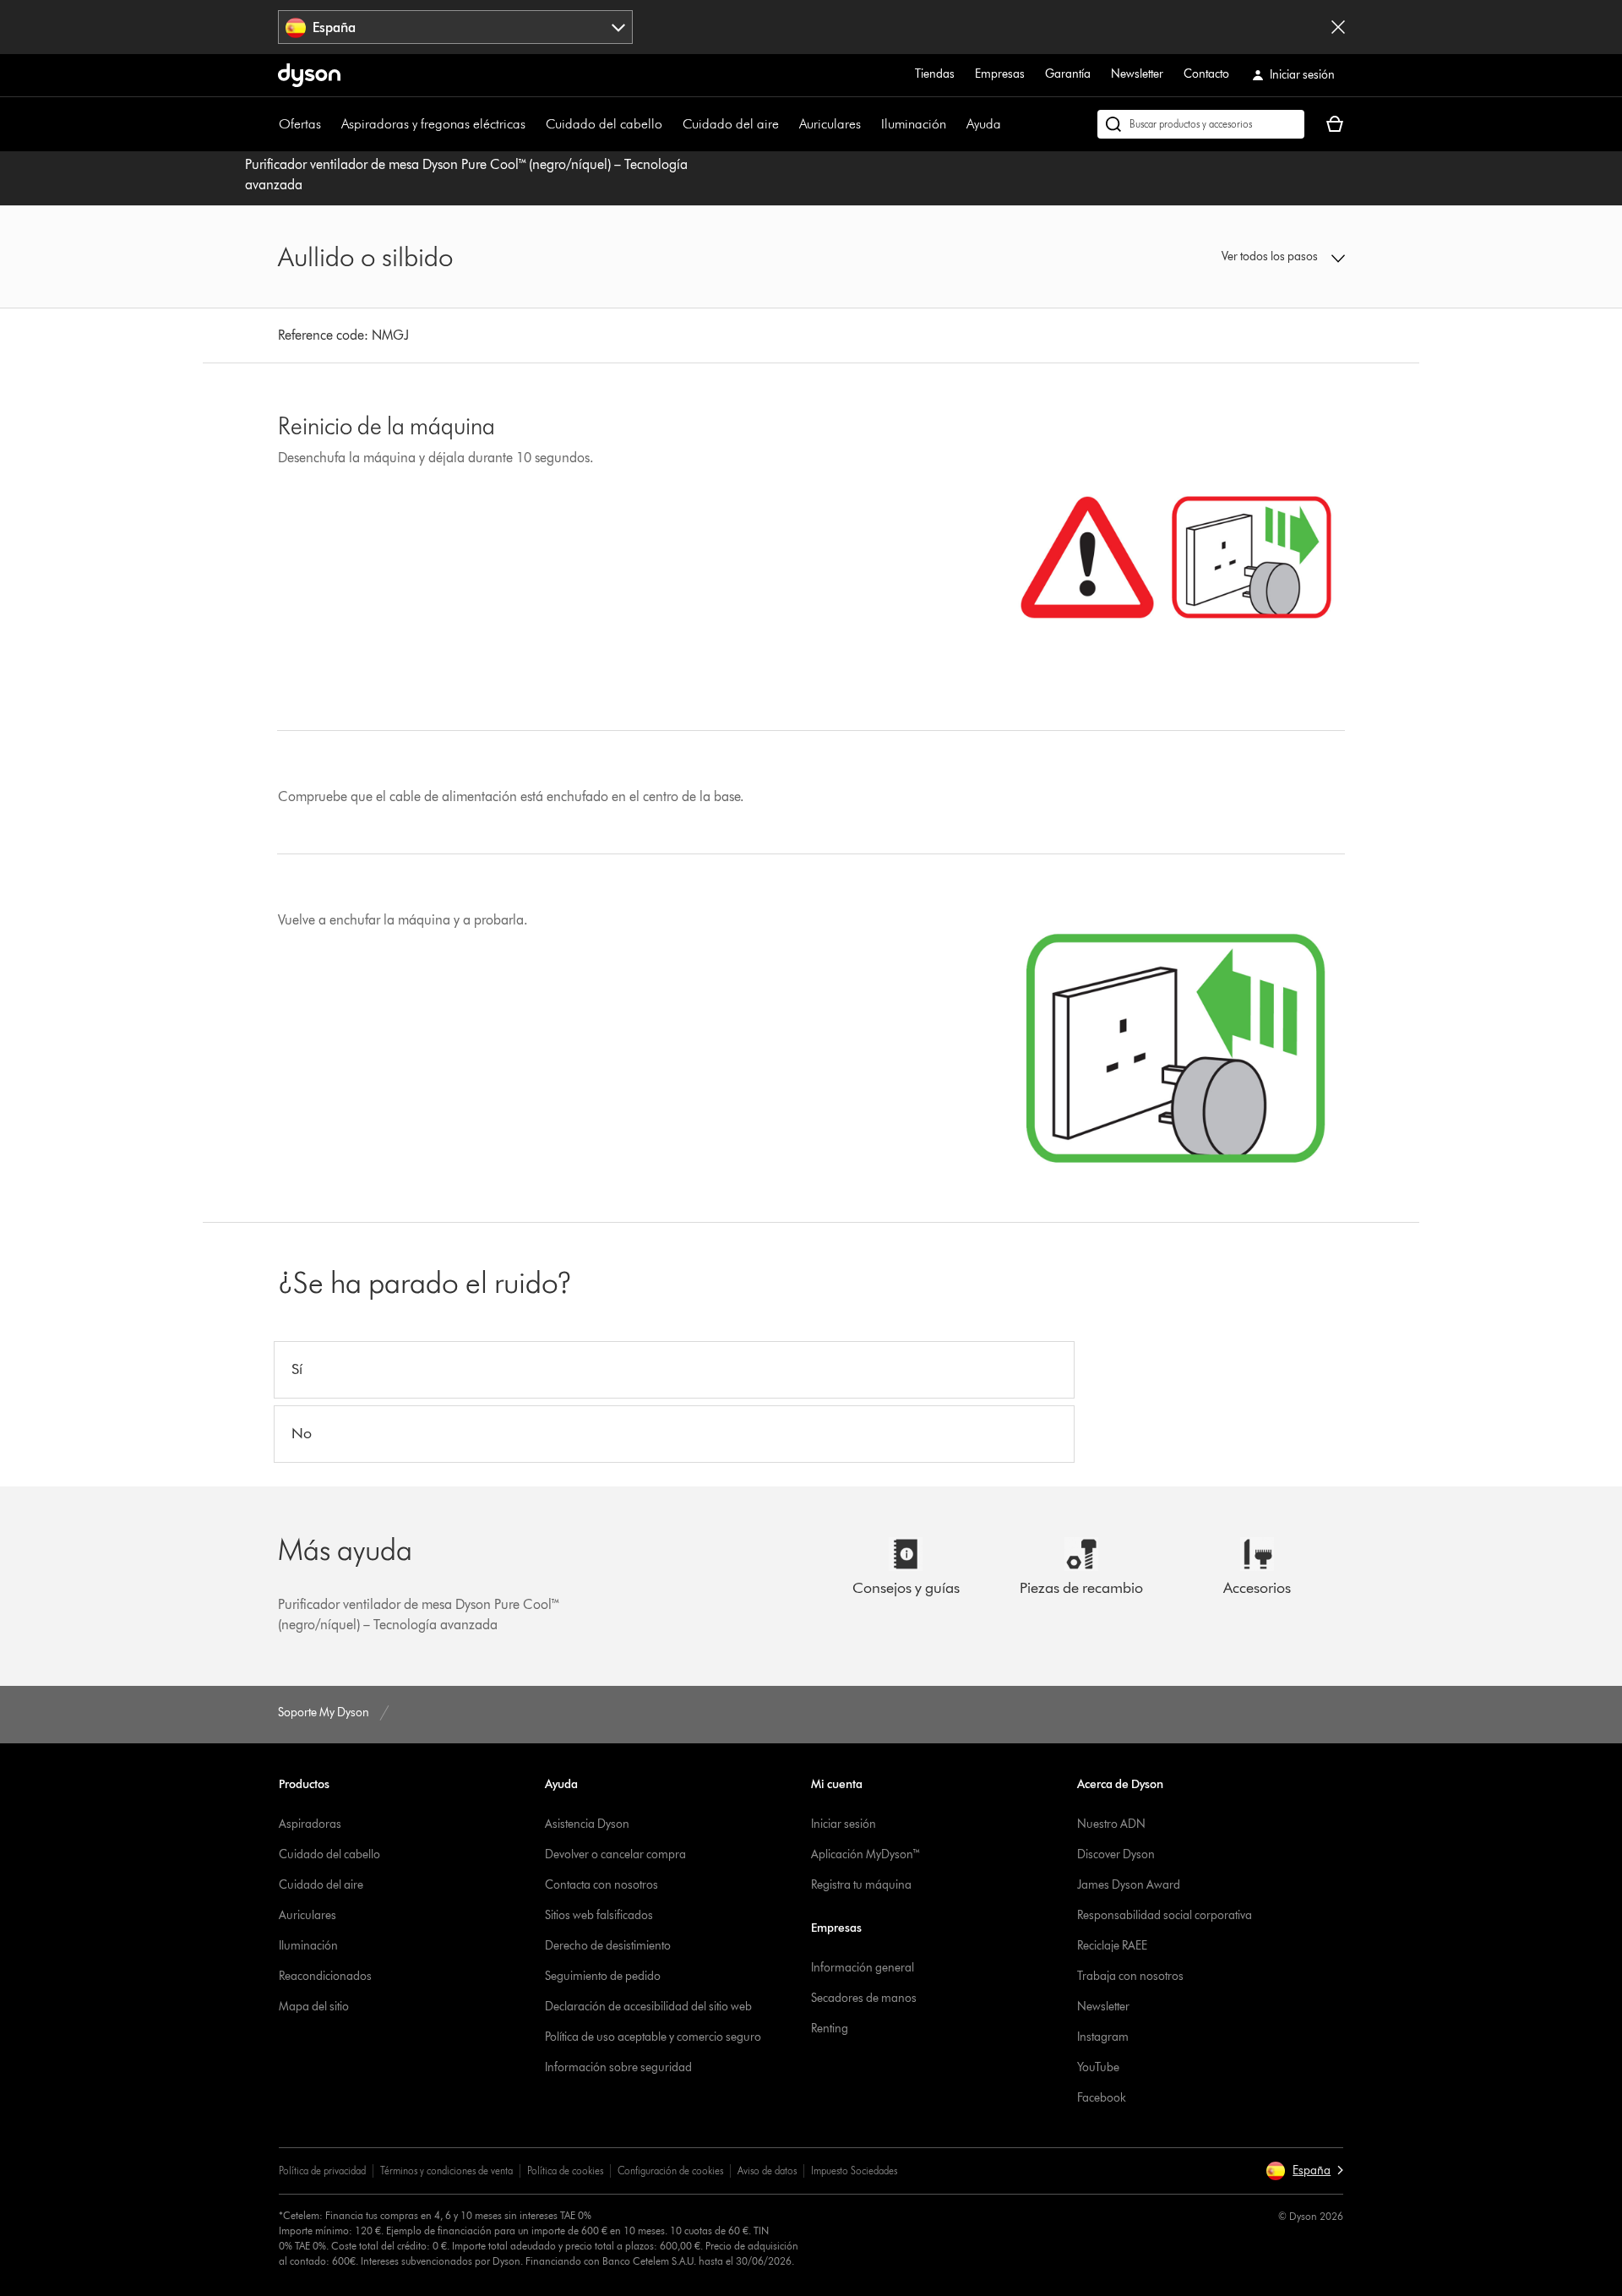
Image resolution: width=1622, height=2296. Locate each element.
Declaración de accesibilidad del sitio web (648, 2007)
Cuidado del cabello (604, 124)
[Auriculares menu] (869, 124)
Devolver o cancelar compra (615, 1854)
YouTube (1098, 2067)
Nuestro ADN (1111, 1824)
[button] (1222, 257)
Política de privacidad (322, 2171)
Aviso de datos (767, 2171)
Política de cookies (565, 2171)
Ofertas (300, 124)
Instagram (1103, 2037)
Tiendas (935, 74)
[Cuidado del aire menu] (787, 124)
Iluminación (914, 124)
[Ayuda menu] (1010, 124)
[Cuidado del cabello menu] (671, 124)
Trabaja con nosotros (1130, 1976)
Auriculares (830, 124)
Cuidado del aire (731, 124)
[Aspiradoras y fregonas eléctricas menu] (534, 124)
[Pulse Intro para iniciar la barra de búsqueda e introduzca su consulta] (1201, 124)
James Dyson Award (1129, 1885)
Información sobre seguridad (618, 2067)
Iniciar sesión (844, 1824)
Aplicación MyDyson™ (866, 1854)
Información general (863, 1968)
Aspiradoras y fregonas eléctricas (433, 124)
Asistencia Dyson (587, 1824)
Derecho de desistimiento (608, 1946)
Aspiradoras (310, 1824)
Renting (830, 2029)
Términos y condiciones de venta (446, 2171)
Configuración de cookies (670, 2171)
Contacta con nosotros (601, 1885)
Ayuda (984, 124)
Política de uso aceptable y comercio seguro (653, 2037)
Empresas (1000, 74)
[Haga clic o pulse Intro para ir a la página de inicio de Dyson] (309, 75)
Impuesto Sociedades (854, 2171)
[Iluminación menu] (955, 124)
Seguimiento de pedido (603, 1976)
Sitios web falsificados (599, 1915)
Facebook (1102, 2098)
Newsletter (1137, 74)
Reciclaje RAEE (1112, 1946)
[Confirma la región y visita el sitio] (1338, 27)
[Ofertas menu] (329, 124)
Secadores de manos (864, 1998)
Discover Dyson (1116, 1854)
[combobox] (456, 27)
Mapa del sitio (314, 2007)
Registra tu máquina (861, 1885)
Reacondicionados (325, 1976)
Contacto (1206, 74)
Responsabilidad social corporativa (1165, 1915)
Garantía (1068, 74)
